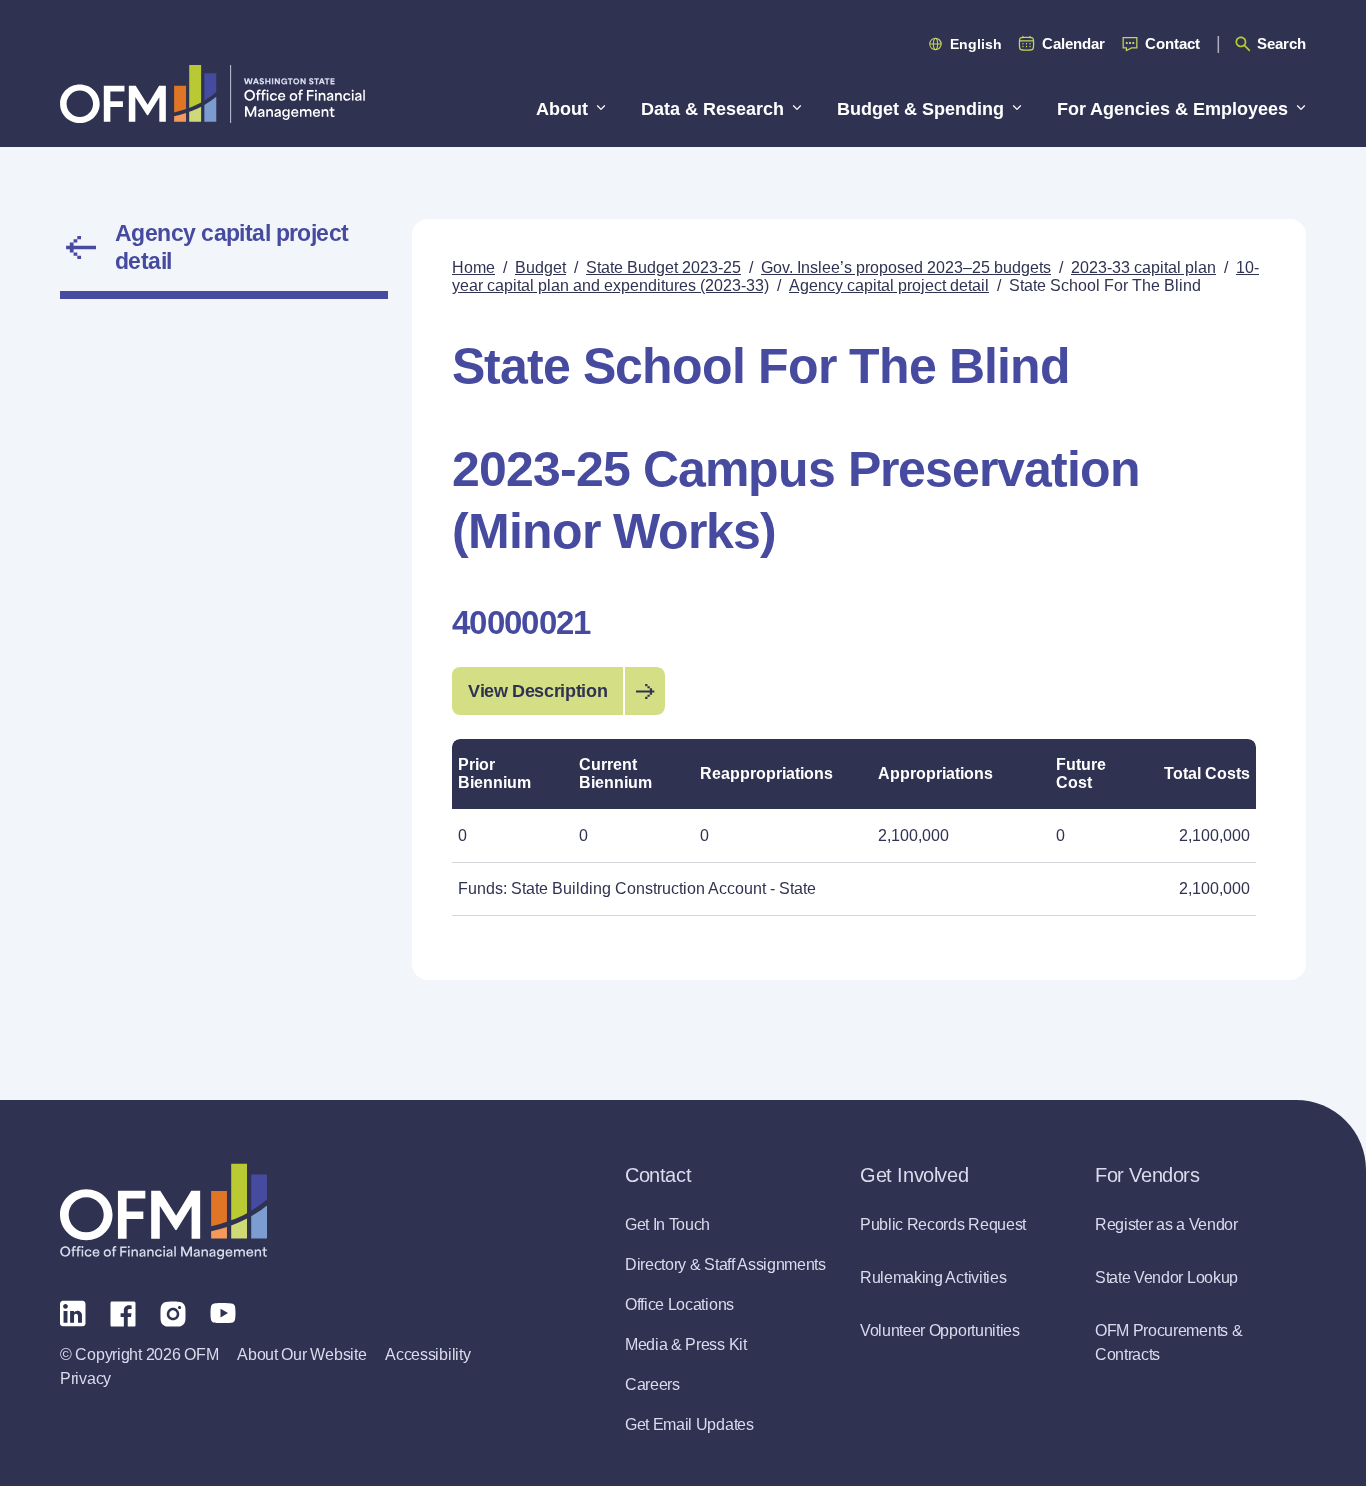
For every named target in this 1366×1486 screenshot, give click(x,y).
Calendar (1073, 43)
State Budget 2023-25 (663, 267)
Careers (652, 1384)
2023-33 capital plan (1143, 267)
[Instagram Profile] (173, 1312)
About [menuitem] (562, 109)
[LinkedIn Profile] (73, 1312)
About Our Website (301, 1354)
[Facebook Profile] (123, 1312)
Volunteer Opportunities (940, 1330)
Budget (540, 267)
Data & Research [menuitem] (712, 109)
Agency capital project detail (232, 247)
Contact (1172, 43)
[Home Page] (163, 1211)
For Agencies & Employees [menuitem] (1172, 109)
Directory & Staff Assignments (725, 1264)
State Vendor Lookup (1166, 1277)
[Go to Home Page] (212, 93)
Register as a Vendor (1166, 1224)
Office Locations (679, 1304)
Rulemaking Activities (933, 1277)
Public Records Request (943, 1224)
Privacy (85, 1378)
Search (1281, 43)
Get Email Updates (689, 1424)
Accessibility (427, 1354)
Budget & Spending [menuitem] (920, 109)
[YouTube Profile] (223, 1312)
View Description (537, 691)
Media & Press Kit (686, 1344)
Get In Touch (667, 1224)
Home (473, 267)
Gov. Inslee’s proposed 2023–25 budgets (906, 267)
